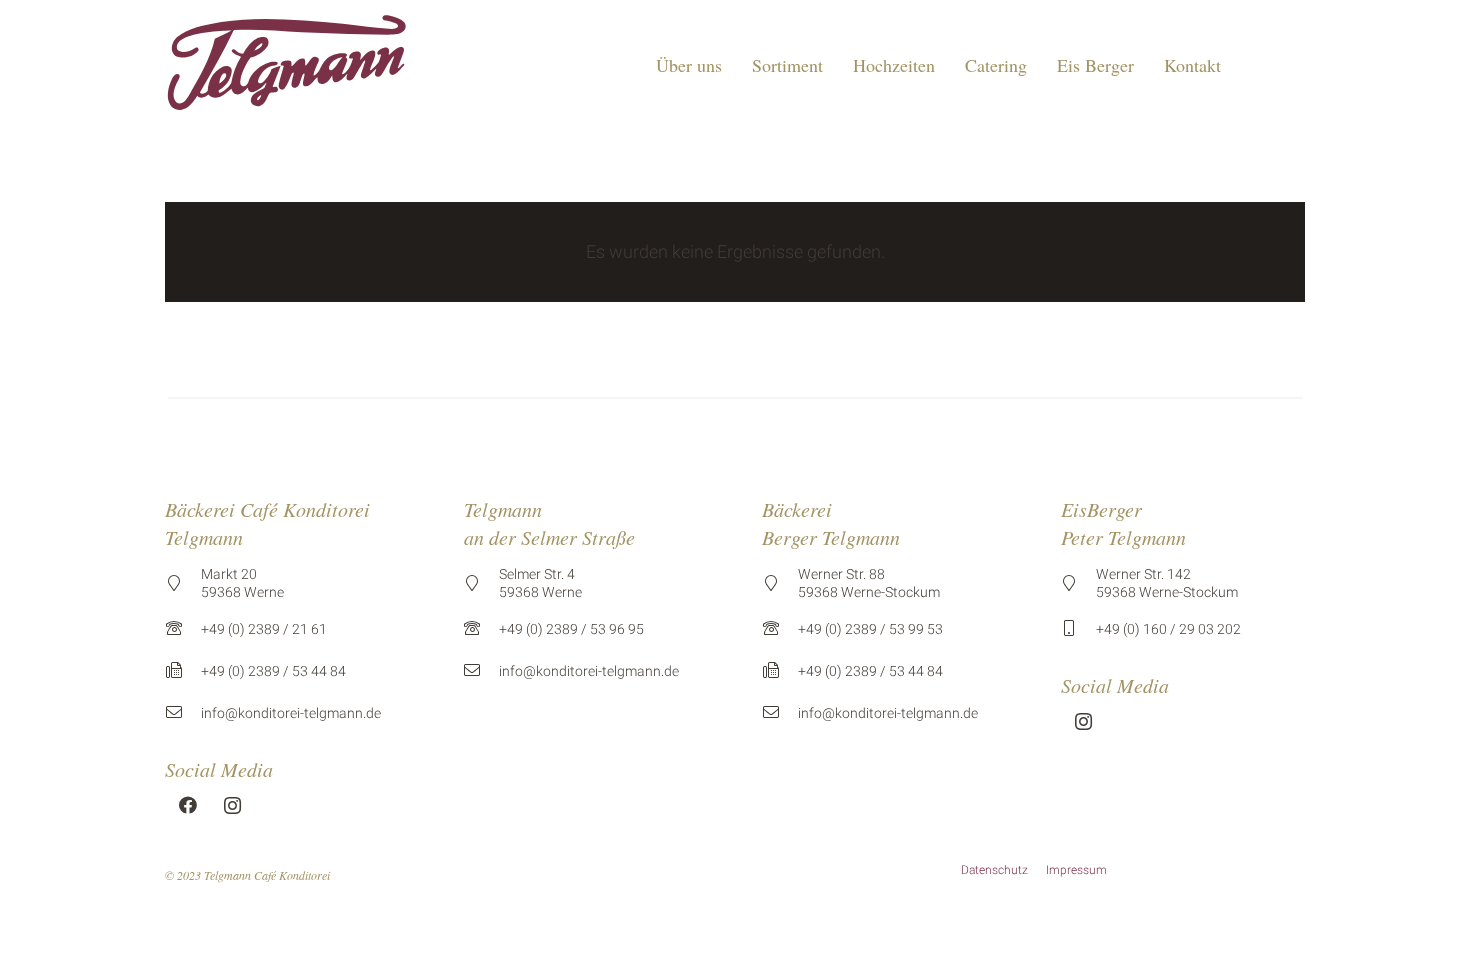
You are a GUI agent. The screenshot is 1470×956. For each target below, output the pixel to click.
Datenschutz (994, 870)
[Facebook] (187, 805)
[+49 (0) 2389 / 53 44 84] (183, 671)
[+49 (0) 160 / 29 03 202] (1079, 629)
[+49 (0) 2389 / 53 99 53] (780, 629)
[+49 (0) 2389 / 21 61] (183, 629)
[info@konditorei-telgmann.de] (183, 713)
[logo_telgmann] (287, 65)
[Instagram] (232, 805)
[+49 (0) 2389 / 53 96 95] (482, 629)
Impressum (1076, 870)
